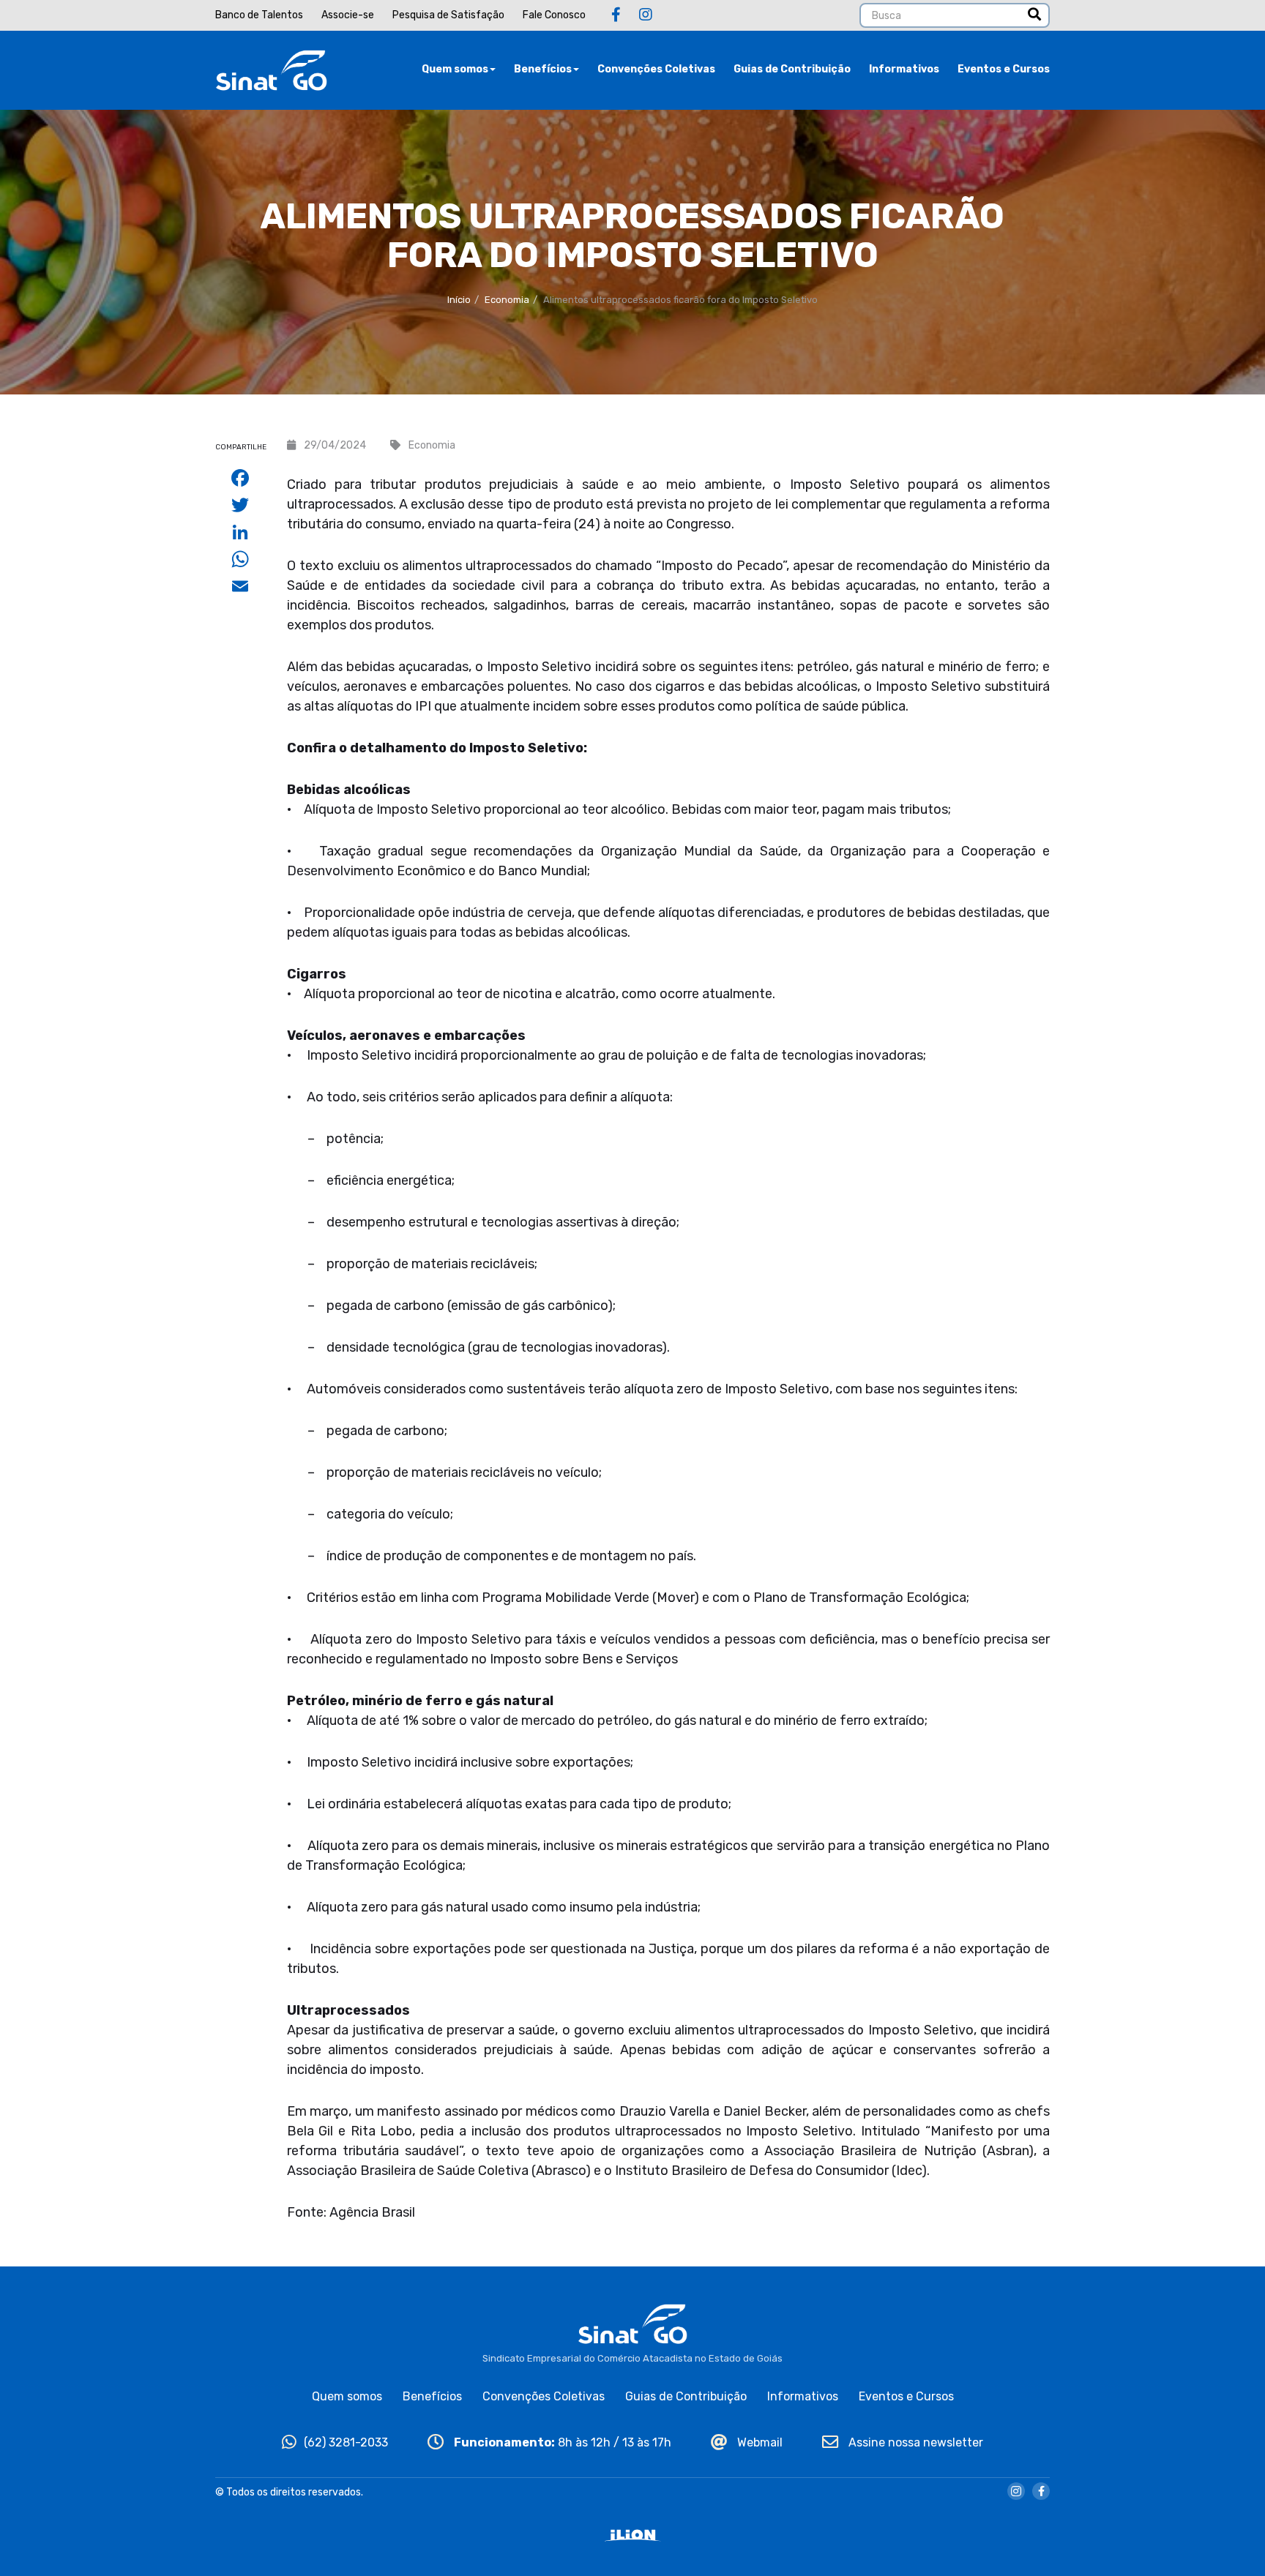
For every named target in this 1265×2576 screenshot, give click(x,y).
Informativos (904, 69)
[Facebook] (616, 15)
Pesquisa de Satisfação (448, 15)
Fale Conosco (554, 15)
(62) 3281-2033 (346, 2442)
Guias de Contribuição (792, 69)
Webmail (758, 2442)
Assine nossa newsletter (914, 2442)
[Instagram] (646, 15)
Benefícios (543, 69)
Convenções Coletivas (656, 69)
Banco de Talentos (259, 15)
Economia (507, 300)
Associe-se (348, 15)
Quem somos (455, 69)
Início (459, 300)
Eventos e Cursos (1004, 69)
